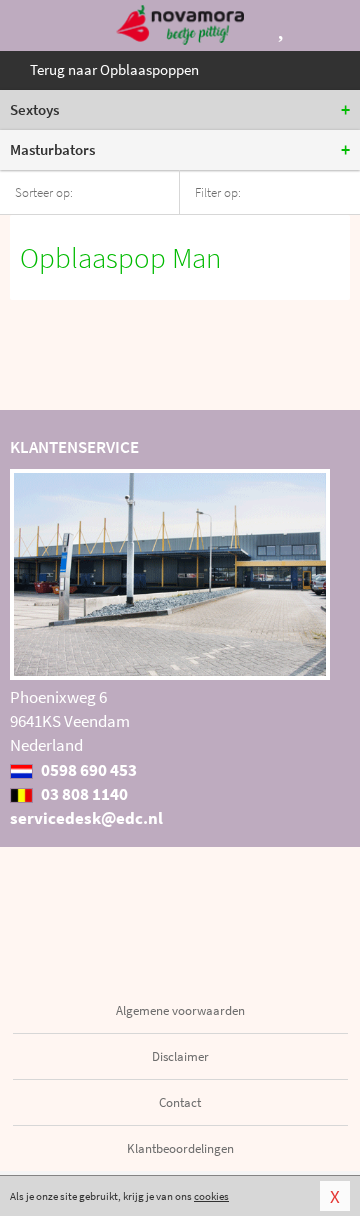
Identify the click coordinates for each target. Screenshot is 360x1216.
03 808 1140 (83, 794)
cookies (211, 1196)
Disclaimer (180, 1056)
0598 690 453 (87, 770)
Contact (180, 1102)
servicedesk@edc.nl (86, 818)
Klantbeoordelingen (180, 1148)
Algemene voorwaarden (180, 1010)
